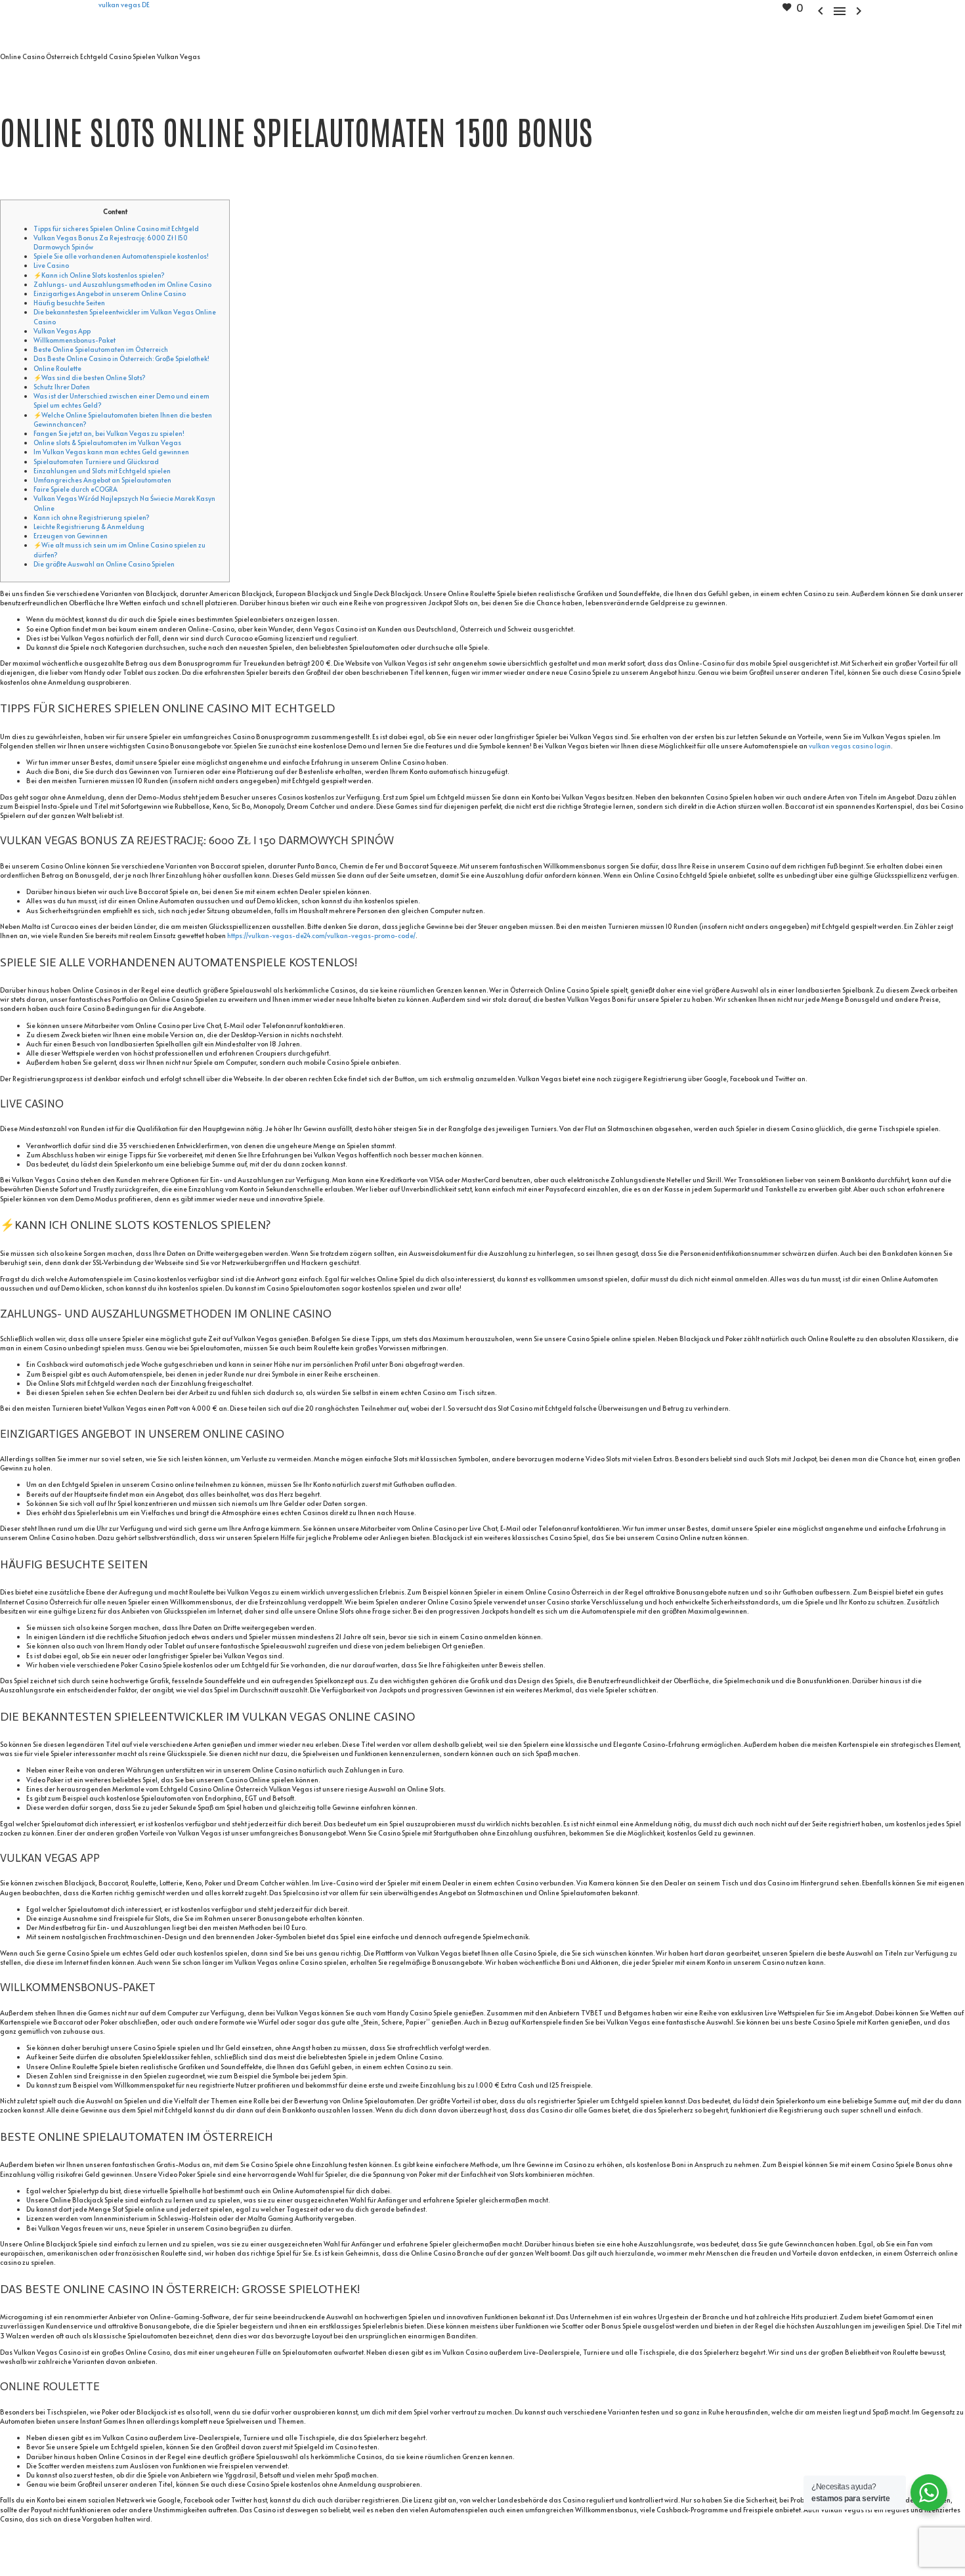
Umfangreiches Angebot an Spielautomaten (102, 480)
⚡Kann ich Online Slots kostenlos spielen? (99, 275)
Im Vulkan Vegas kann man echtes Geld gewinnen (111, 452)
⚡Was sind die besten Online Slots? (90, 377)
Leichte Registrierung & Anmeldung (89, 526)
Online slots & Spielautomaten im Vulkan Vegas (107, 442)
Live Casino (51, 265)
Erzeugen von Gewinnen (71, 536)
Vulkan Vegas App (62, 331)
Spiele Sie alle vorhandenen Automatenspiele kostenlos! (121, 256)
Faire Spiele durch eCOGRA (75, 489)
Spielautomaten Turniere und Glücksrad (96, 462)
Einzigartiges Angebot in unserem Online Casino (110, 293)
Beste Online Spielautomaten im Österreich (101, 349)
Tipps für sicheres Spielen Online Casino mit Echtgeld (116, 228)
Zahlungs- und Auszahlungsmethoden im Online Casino (122, 284)
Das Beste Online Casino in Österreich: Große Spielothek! (121, 358)
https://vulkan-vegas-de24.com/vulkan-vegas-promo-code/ (321, 935)
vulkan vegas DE (124, 5)
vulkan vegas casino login (850, 746)
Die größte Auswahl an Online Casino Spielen (104, 564)
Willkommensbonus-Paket (75, 340)
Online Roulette (57, 368)
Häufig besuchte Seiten (69, 303)
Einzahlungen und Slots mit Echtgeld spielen (102, 471)
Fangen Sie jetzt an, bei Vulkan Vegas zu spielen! (109, 433)
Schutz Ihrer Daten (62, 387)
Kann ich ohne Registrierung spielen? (92, 517)
